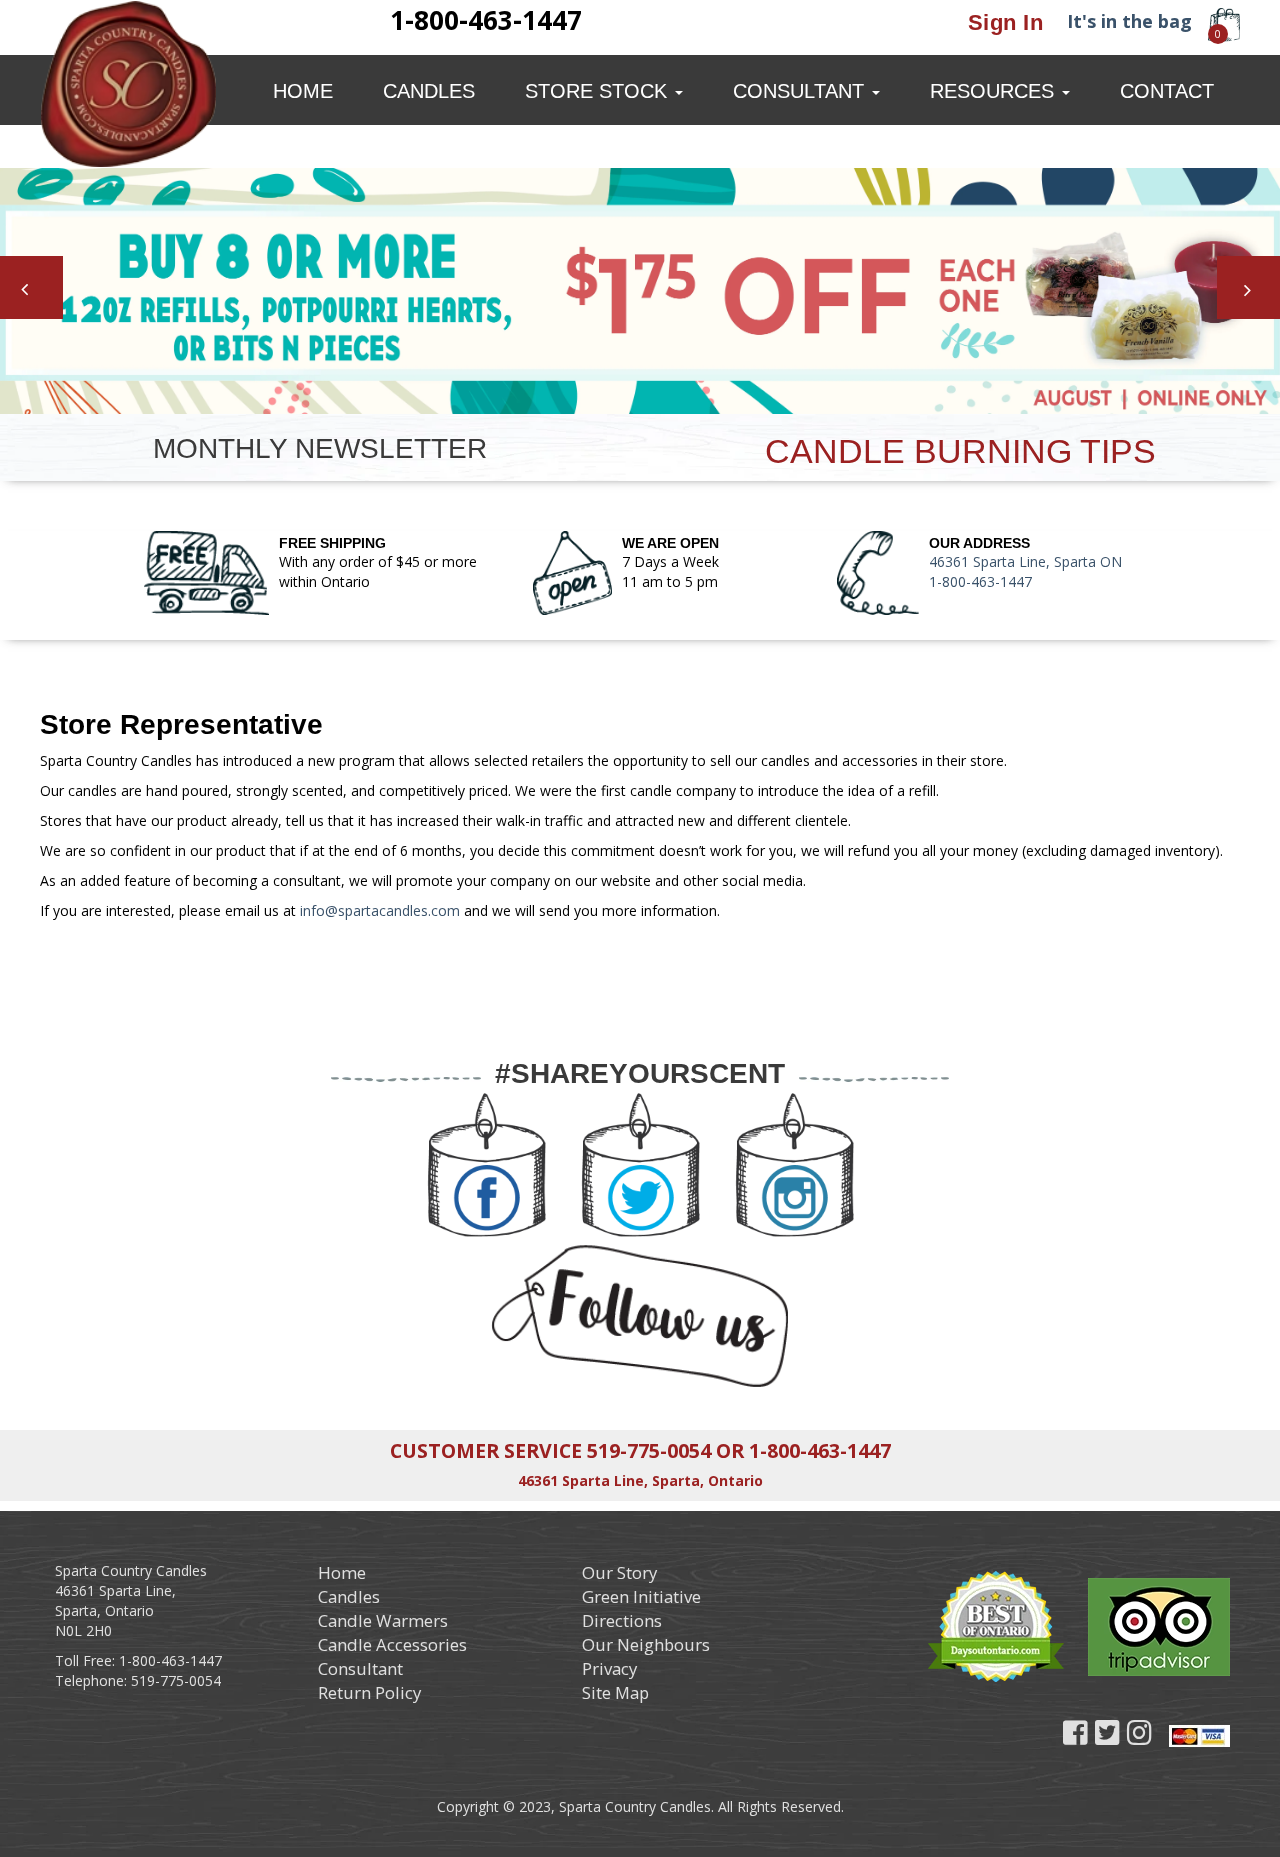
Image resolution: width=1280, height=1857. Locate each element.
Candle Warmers (383, 1620)
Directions (622, 1620)
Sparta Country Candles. (634, 1806)
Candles (429, 91)
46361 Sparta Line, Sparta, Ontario (640, 1480)
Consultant (801, 91)
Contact (1167, 91)
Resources (995, 91)
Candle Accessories (392, 1644)
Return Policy (369, 1692)
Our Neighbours (646, 1644)
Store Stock (599, 91)
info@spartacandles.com (380, 910)
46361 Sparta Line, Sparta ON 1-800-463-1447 (1025, 571)
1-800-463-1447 (820, 1450)
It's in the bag (1129, 21)
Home (303, 91)
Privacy (609, 1668)
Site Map (615, 1692)
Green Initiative (641, 1596)
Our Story (619, 1572)
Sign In (1005, 22)
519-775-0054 (649, 1450)
